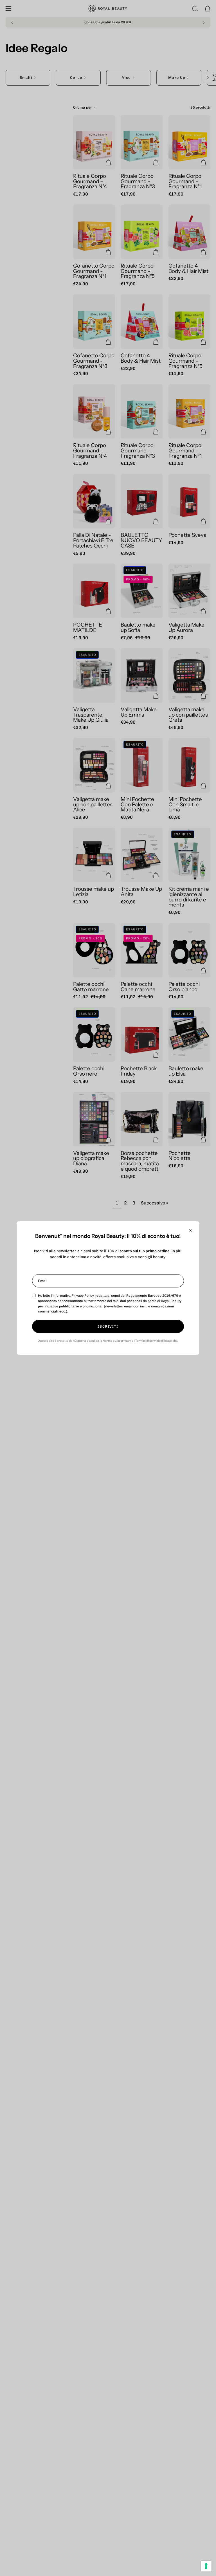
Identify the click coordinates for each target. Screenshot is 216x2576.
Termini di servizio (148, 1341)
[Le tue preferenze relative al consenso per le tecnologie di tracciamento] (206, 2566)
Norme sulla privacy (117, 1341)
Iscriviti (108, 1326)
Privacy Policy (83, 1296)
